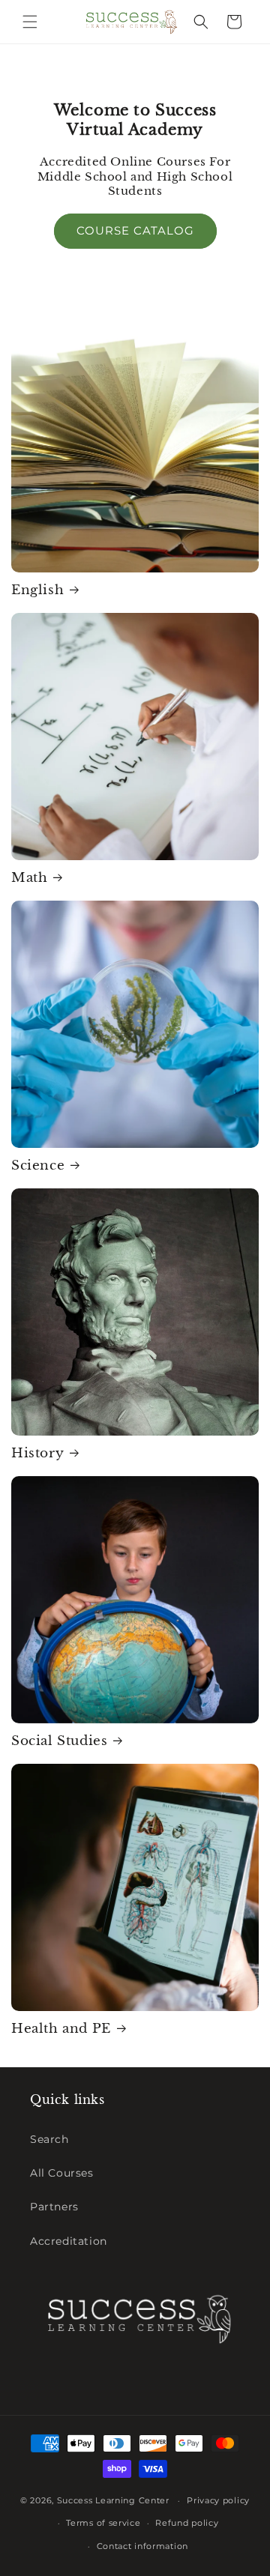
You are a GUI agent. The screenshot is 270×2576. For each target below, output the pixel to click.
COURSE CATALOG (135, 230)
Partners (54, 2207)
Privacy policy (218, 2500)
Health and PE (61, 2029)
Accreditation (69, 2241)
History (37, 1453)
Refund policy (187, 2523)
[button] (30, 22)
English (37, 590)
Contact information (142, 2546)
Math (29, 878)
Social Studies (59, 1741)
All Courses (62, 2173)
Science (38, 1165)
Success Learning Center (113, 2500)
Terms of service (103, 2523)
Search (49, 2139)
